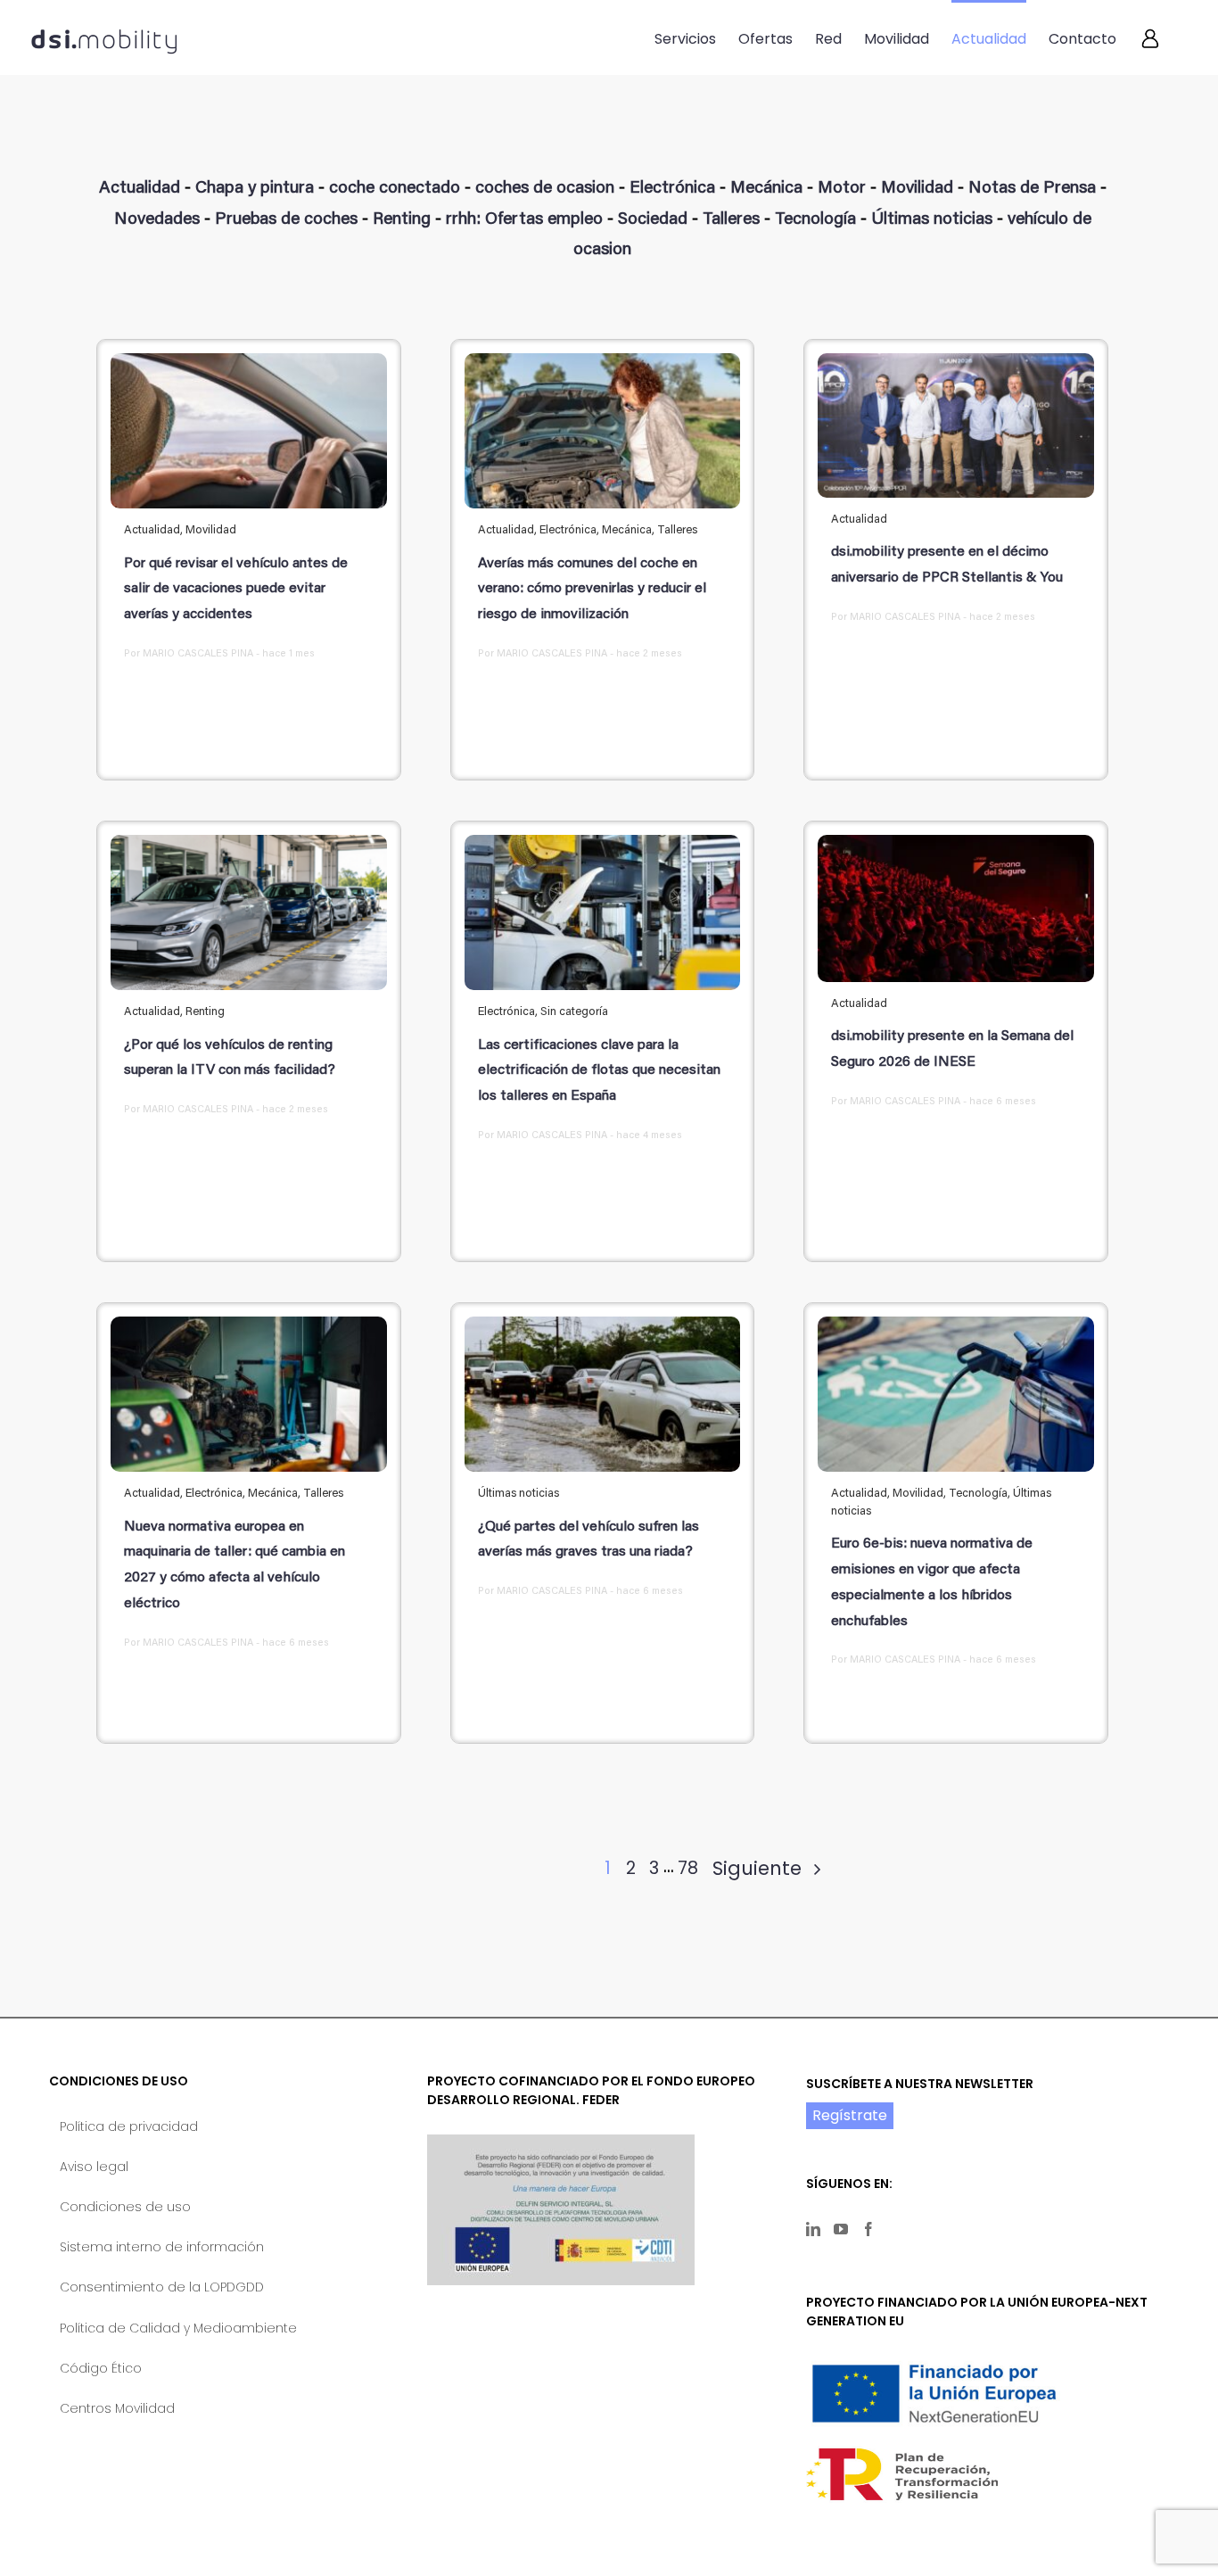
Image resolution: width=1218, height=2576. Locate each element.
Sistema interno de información (162, 2247)
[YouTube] (841, 2229)
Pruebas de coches (286, 220)
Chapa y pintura (255, 189)
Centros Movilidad (117, 2408)
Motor (842, 189)
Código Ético (101, 2368)
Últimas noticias (932, 220)
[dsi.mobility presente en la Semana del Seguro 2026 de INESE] (956, 908)
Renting (402, 220)
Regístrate (850, 2115)
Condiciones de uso (125, 2207)
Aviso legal (94, 2167)
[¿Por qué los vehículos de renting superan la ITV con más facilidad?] (249, 912)
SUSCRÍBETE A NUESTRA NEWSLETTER (920, 2084)
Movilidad (917, 189)
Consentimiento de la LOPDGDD (162, 2287)
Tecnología (815, 220)
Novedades (157, 220)
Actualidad (140, 189)
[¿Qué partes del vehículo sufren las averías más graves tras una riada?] (603, 1394)
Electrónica (672, 189)
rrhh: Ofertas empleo (524, 220)
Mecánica (766, 189)
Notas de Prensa (1032, 189)
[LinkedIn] (813, 2229)
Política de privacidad (129, 2126)
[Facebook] (868, 2229)
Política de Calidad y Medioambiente (178, 2328)
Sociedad (653, 220)
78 (688, 1868)
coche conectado (395, 189)
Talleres (731, 220)
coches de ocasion (545, 189)
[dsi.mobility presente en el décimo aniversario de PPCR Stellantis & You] (956, 425)
